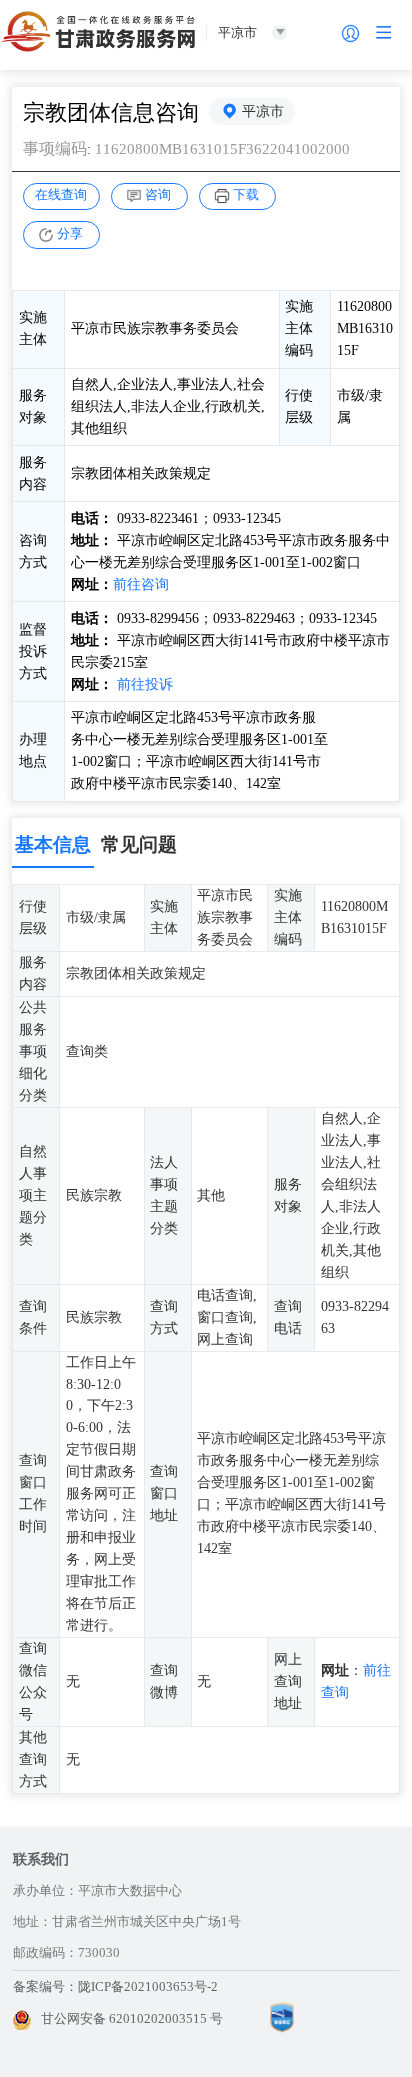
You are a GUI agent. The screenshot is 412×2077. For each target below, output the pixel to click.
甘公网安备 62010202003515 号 (132, 2018)
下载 (246, 194)
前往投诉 (145, 684)
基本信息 (53, 844)
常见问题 (139, 844)
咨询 (158, 194)
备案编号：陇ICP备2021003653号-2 (115, 1986)
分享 (70, 233)
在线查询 (61, 194)
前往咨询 (141, 584)
